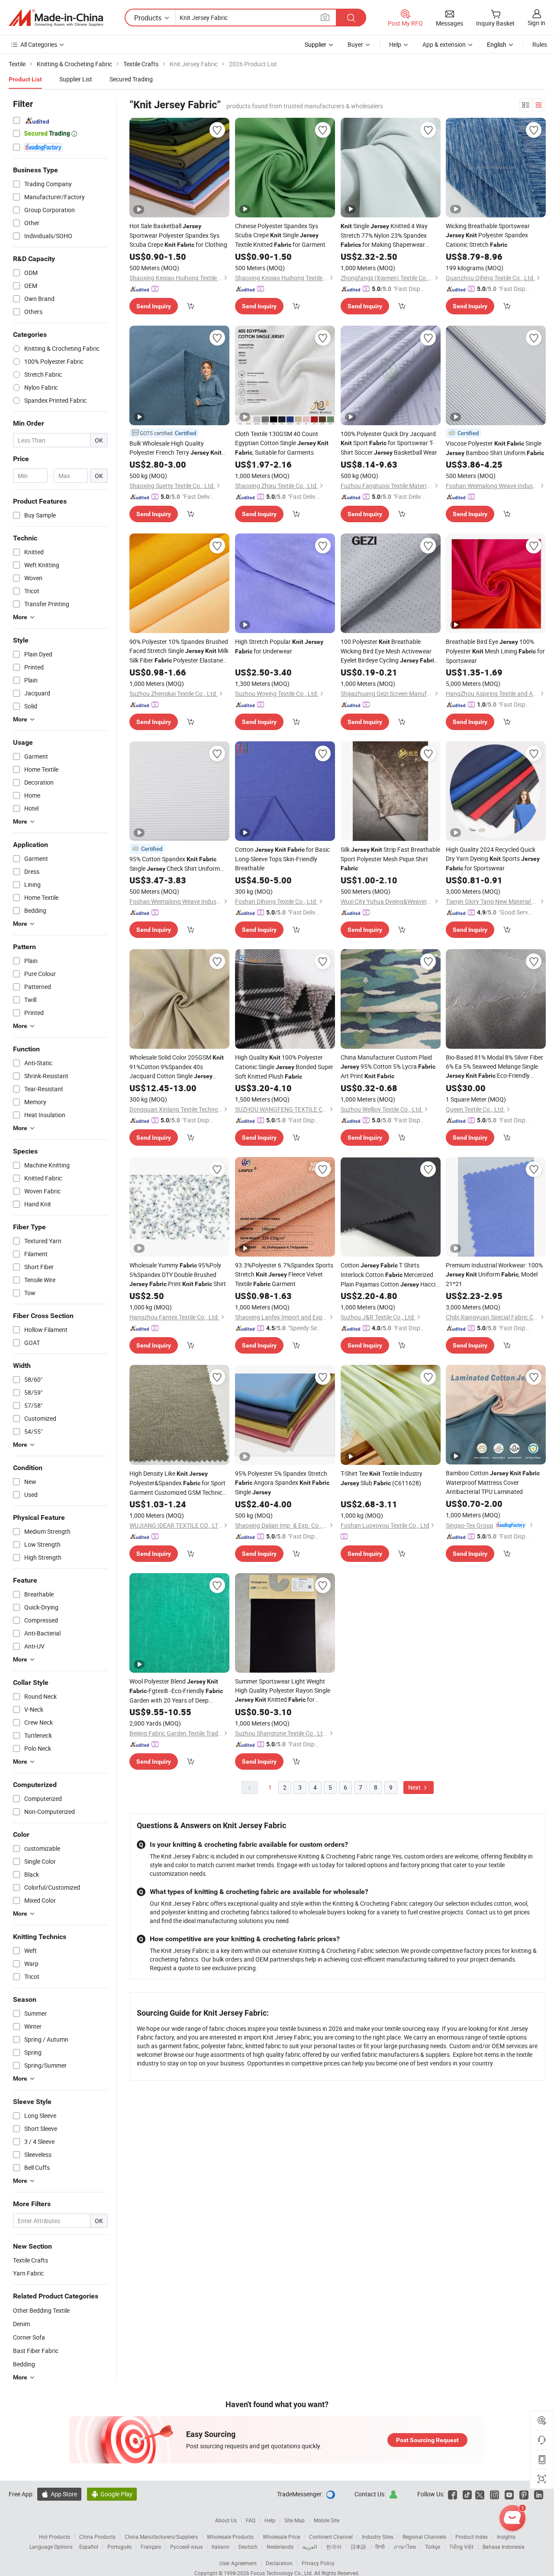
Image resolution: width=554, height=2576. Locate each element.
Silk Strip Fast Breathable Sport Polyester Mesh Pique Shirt (390, 858)
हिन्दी (380, 2547)
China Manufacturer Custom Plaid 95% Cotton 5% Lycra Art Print (388, 1067)
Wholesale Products (230, 2537)
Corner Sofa (29, 2337)
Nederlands (280, 2547)
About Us (226, 2520)
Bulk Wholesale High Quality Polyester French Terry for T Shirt (176, 448)
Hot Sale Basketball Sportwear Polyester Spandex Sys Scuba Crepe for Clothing (178, 235)
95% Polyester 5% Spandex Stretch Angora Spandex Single (282, 1483)
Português (119, 2547)
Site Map (295, 2520)
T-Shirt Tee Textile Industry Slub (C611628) (382, 1478)
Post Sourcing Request (427, 2440)
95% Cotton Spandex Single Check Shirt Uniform (175, 864)
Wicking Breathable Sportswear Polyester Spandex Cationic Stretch (488, 235)
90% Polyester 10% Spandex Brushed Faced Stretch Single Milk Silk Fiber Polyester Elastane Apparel (179, 651)
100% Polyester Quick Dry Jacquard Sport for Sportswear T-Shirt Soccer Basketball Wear (389, 443)
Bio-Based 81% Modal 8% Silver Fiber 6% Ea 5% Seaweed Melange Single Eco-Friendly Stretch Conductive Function (494, 1067)
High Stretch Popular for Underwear (279, 646)
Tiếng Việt (461, 2547)
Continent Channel (331, 2537)
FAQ (251, 2520)
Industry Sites (378, 2537)
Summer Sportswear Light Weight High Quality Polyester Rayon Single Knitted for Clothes (283, 1691)
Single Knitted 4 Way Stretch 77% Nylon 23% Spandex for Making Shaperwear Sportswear (384, 236)
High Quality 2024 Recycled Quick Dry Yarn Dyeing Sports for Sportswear (493, 859)
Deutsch (248, 2547)
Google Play (112, 2494)
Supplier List (76, 79)
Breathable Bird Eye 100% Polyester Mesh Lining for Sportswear (495, 651)
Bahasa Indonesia (504, 2547)
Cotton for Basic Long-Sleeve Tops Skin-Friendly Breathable (282, 859)
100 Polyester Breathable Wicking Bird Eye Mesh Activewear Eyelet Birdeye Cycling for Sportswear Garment (389, 651)
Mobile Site (327, 2520)
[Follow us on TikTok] (467, 2494)
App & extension (444, 44)
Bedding (24, 2364)
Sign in (536, 23)
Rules (540, 44)
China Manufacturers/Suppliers (161, 2537)
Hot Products (55, 2537)
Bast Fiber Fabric (36, 2351)
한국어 (334, 2547)
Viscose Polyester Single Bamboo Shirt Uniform (495, 448)
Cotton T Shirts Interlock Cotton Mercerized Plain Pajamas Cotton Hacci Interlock (388, 1275)
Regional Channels (424, 2537)
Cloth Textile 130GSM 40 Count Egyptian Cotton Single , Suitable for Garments (282, 443)
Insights (506, 2537)
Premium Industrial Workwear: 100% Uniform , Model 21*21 (494, 1274)
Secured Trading (131, 79)
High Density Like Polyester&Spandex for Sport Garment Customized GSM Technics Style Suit (177, 1483)
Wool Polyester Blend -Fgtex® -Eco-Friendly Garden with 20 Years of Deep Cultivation (176, 1691)
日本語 (358, 2547)
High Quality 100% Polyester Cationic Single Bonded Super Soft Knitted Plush (284, 1067)
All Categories (39, 44)
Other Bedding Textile (41, 2310)
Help (395, 44)
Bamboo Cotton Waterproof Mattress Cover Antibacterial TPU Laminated (493, 1482)
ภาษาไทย (405, 2547)
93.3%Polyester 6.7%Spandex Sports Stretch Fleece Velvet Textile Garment (284, 1274)
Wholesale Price (281, 2537)
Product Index (472, 2537)
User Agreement (238, 2563)
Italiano (221, 2547)
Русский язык (186, 2547)
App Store (59, 2494)
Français (151, 2547)
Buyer (355, 44)
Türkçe (433, 2547)
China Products (97, 2537)
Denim (21, 2324)
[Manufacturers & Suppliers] (56, 18)
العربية (310, 2547)
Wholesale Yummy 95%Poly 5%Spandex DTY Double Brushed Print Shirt (178, 1274)
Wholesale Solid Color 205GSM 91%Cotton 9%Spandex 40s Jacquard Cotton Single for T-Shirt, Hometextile (177, 1067)
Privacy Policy (318, 2563)
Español (89, 2547)
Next (415, 1787)
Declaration (279, 2563)
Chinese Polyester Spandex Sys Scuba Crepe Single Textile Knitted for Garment (280, 235)
